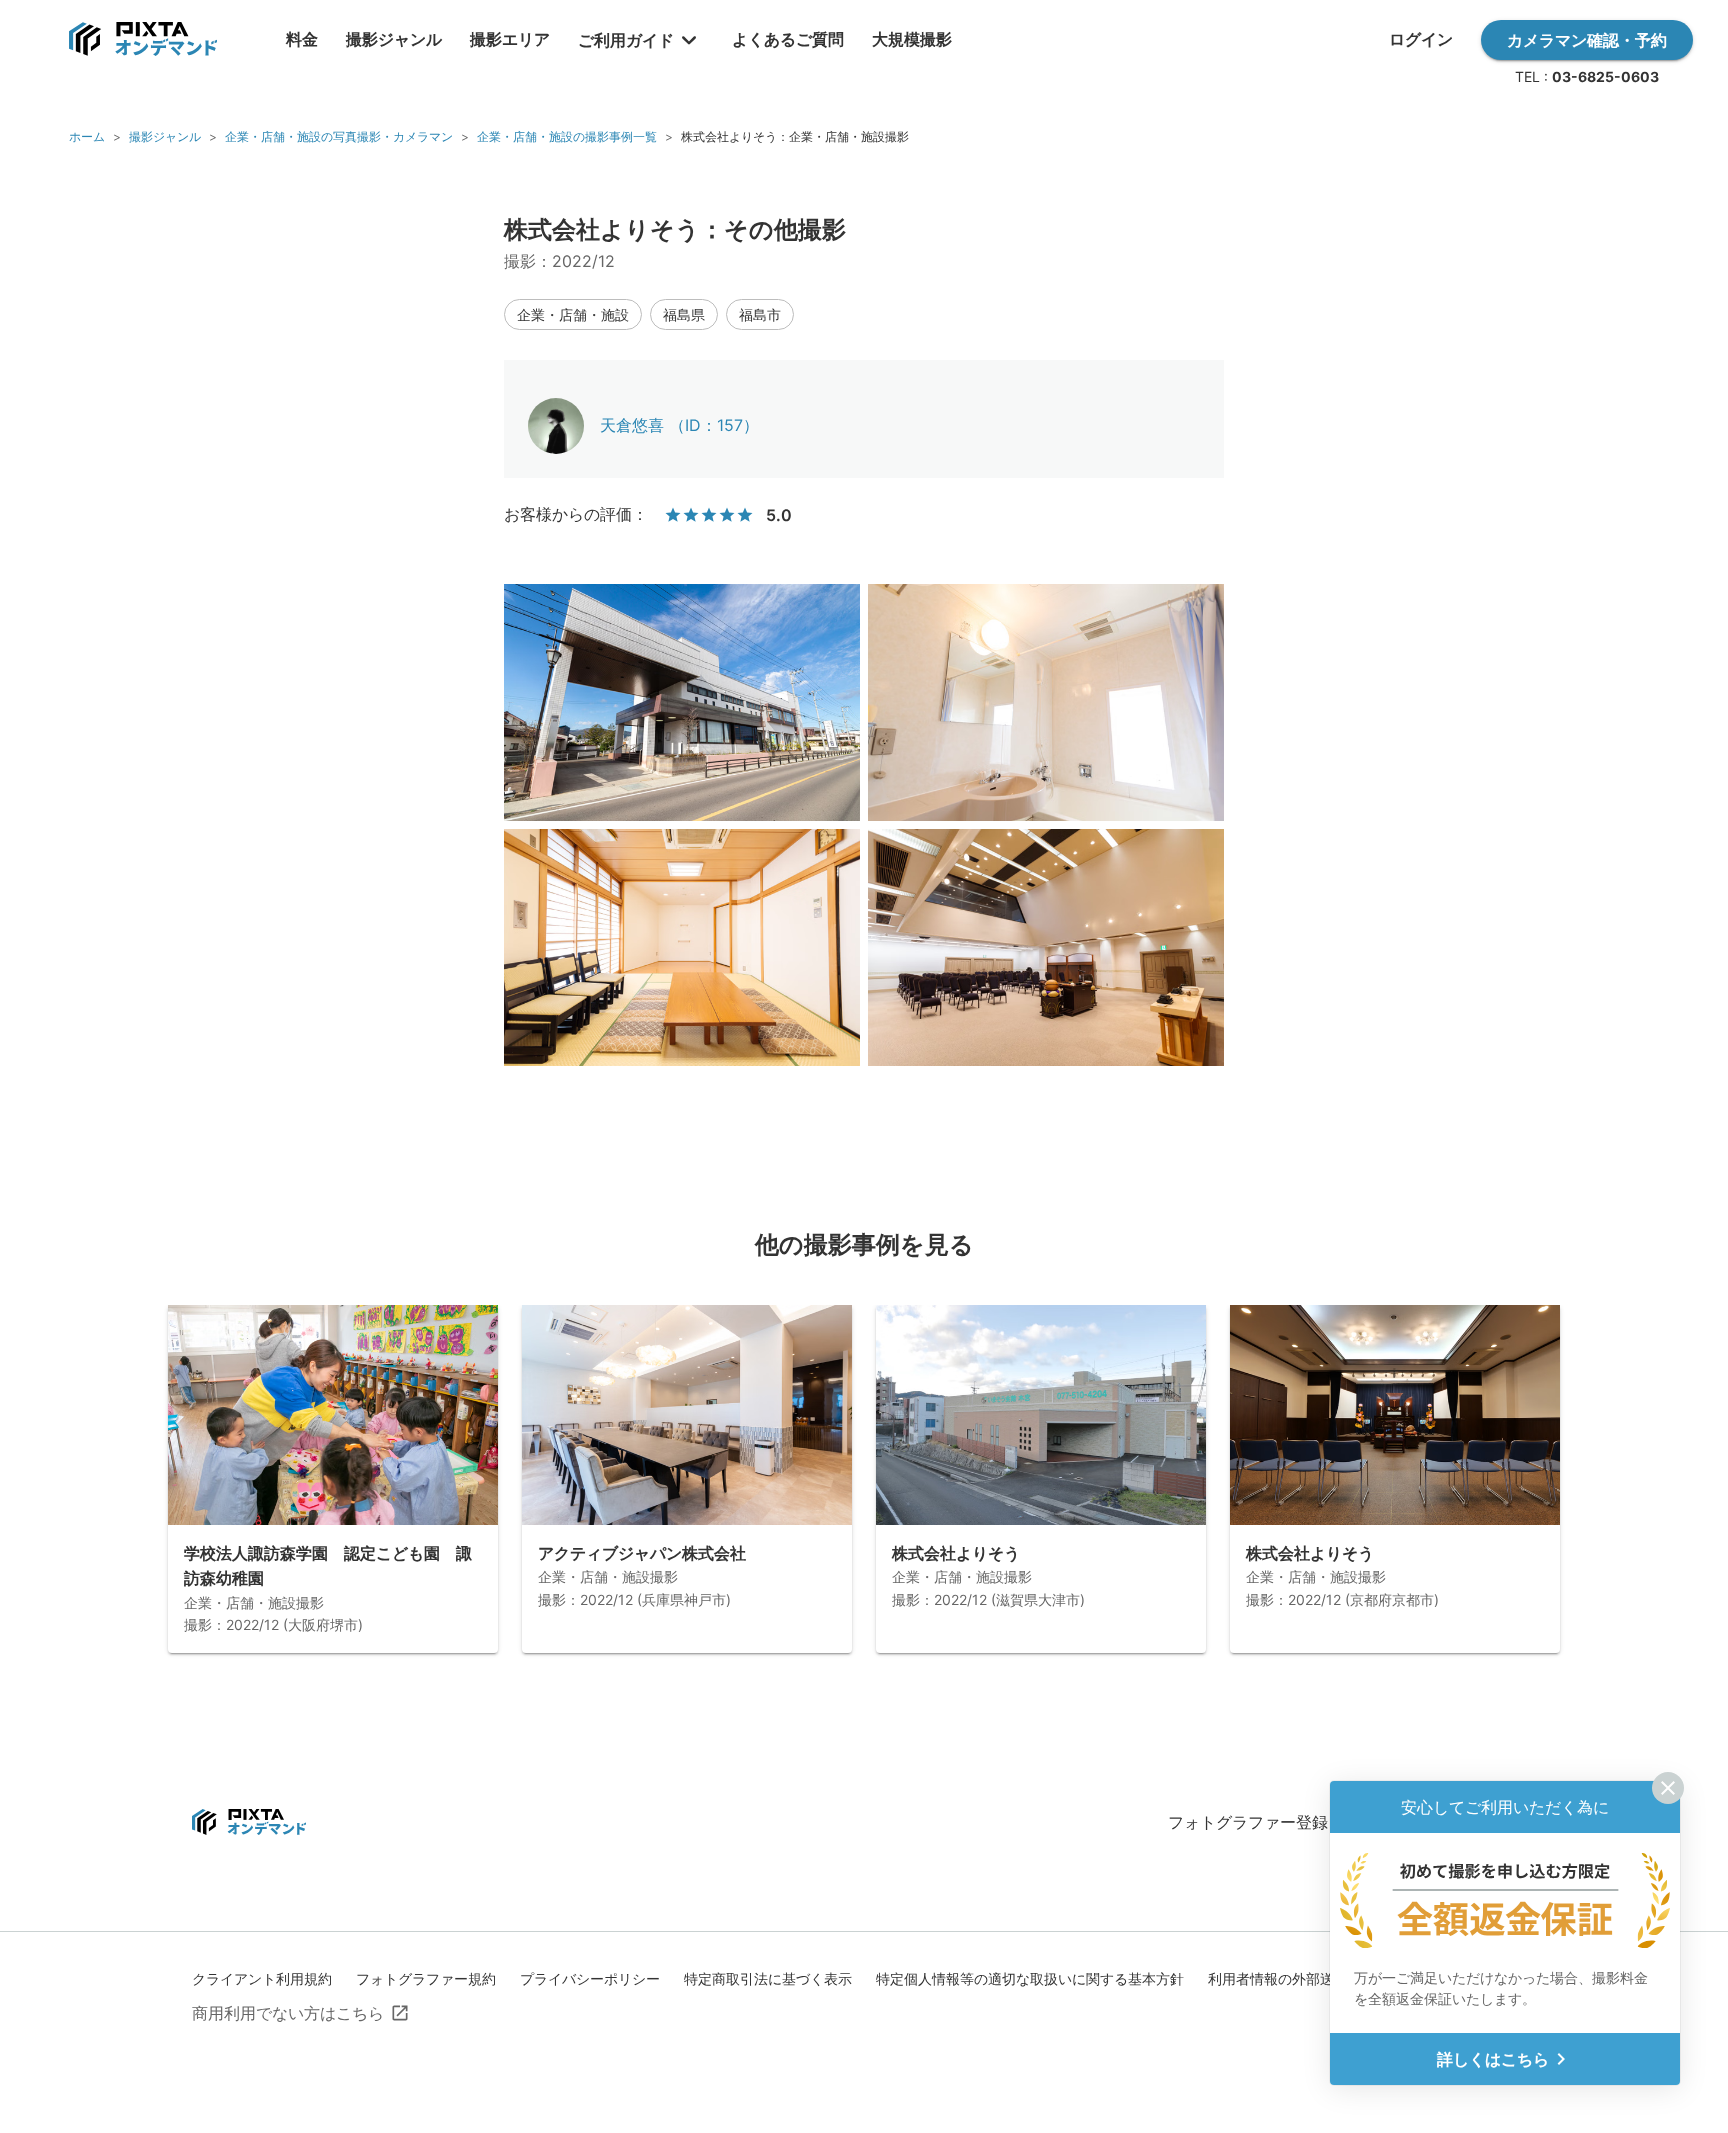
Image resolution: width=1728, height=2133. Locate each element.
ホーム (87, 136)
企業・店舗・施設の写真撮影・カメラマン (339, 136)
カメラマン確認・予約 (1587, 40)
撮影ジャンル (165, 136)
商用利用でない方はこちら (288, 2013)
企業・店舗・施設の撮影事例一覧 (567, 136)
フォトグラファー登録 (1248, 1822)
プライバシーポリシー (590, 1978)
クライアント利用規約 (262, 1978)
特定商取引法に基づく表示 (768, 1978)
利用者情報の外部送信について (1306, 1978)
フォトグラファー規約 (426, 1978)
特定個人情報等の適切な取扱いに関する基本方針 (1030, 1978)
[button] (573, 314)
